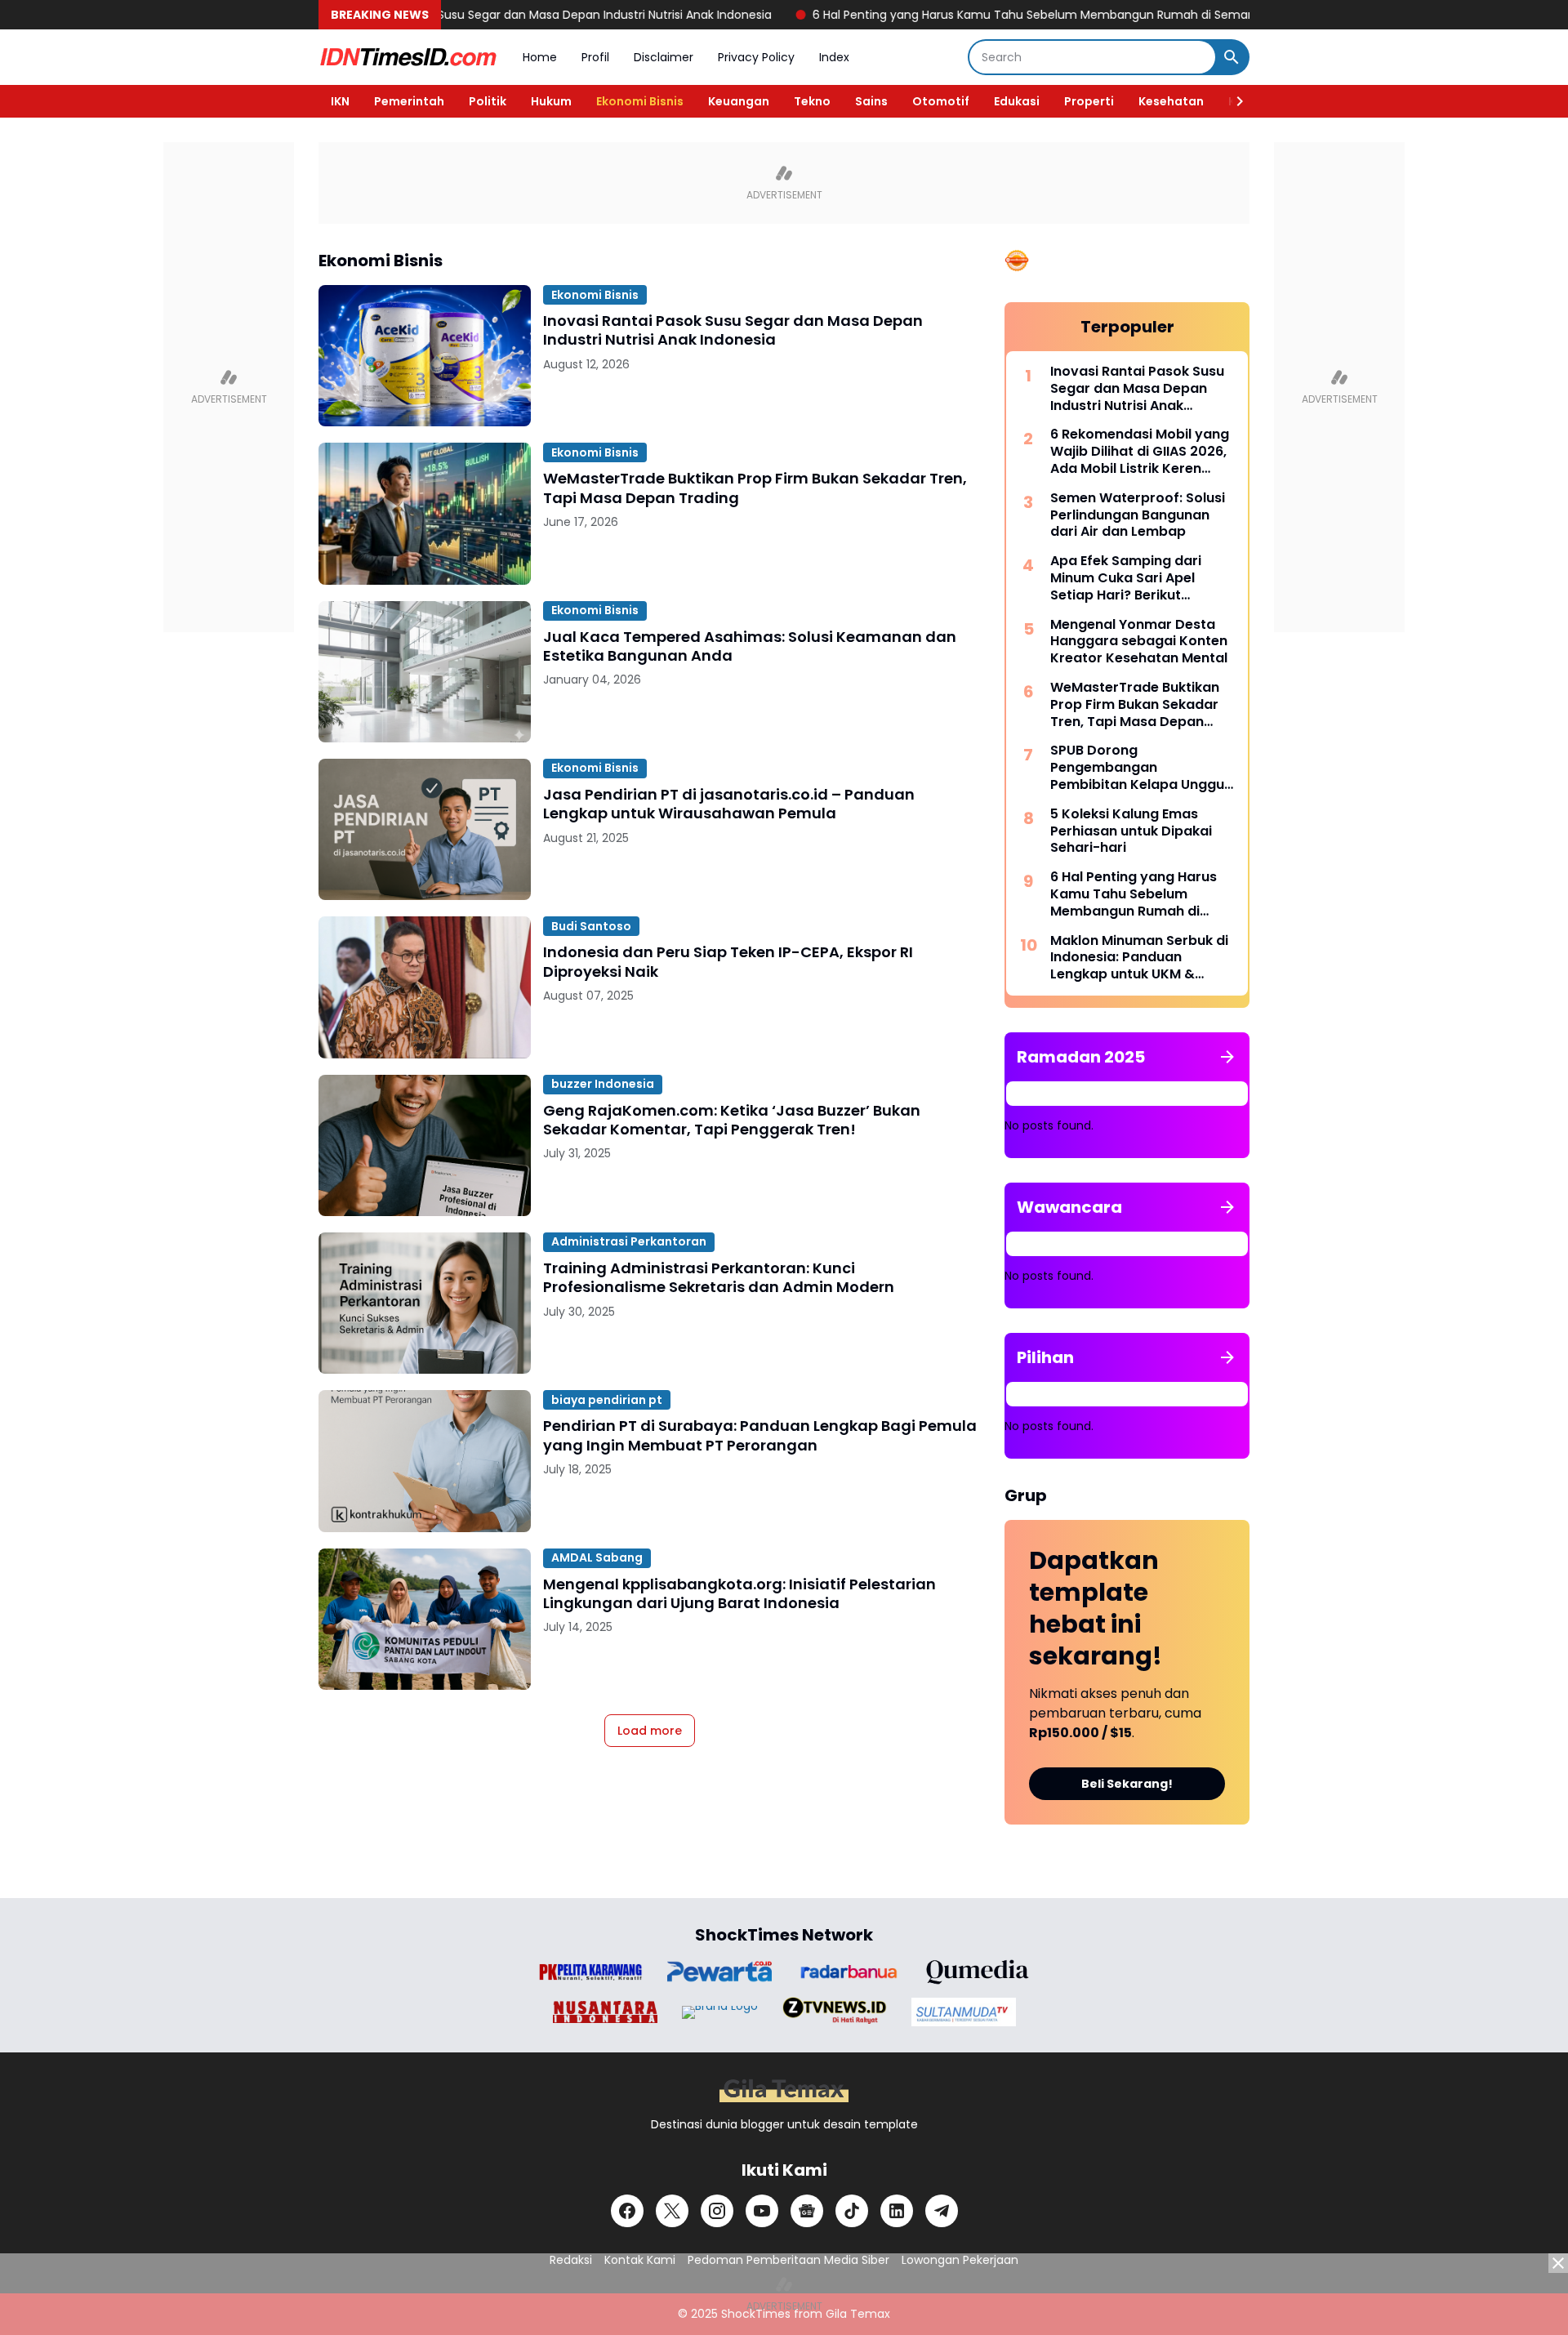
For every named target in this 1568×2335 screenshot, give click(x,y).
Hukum (551, 101)
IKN (340, 101)
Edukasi (1017, 101)
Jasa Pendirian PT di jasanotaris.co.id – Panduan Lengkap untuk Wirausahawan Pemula (729, 804)
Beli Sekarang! (1127, 1784)
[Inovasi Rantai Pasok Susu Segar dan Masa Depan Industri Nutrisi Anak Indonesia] (425, 356)
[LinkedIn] (897, 2211)
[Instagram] (717, 2211)
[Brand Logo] (590, 1972)
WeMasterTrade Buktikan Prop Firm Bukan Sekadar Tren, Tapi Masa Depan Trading (755, 488)
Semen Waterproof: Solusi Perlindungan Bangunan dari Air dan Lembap (1138, 515)
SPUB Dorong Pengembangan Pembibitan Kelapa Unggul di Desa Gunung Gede (1139, 768)
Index (834, 57)
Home (540, 57)
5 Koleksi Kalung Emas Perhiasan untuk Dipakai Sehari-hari (1131, 831)
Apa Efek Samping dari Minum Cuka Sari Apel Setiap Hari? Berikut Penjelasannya (1126, 578)
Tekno (812, 101)
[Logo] (784, 2090)
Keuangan (739, 101)
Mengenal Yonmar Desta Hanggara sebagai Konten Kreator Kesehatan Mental (1139, 642)
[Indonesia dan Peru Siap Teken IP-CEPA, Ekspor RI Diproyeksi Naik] (425, 987)
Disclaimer (664, 57)
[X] (672, 2211)
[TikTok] (852, 2211)
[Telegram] (942, 2211)
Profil (595, 57)
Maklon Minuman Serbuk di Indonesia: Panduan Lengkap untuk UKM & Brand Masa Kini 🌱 (1139, 958)
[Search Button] (1232, 57)
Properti (1089, 101)
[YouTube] (762, 2211)
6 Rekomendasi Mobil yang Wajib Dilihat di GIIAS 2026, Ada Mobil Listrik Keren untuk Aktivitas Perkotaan (1140, 452)
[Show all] (1227, 1057)
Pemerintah (409, 101)
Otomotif (941, 101)
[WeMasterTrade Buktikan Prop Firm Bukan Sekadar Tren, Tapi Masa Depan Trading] (425, 513)
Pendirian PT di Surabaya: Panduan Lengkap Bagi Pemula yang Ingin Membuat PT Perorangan (760, 1435)
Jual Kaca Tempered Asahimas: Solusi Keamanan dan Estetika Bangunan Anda (750, 646)
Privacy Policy (756, 57)
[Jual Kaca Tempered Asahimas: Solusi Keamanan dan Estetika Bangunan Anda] (425, 672)
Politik (488, 101)
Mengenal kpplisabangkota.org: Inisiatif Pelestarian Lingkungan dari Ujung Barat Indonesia (739, 1594)
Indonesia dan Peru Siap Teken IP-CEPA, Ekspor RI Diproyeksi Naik (728, 962)
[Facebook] (627, 2211)
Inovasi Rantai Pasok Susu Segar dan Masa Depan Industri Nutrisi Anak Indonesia (474, 15)
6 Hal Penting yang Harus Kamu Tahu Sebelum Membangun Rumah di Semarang (971, 15)
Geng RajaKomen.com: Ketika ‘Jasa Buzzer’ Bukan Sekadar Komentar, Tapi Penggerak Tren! (732, 1120)
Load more (650, 1731)
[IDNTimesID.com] (408, 57)
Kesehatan (1171, 101)
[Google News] (807, 2211)
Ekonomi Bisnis (640, 101)
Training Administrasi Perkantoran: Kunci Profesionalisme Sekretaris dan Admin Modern (719, 1278)
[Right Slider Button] (1233, 101)
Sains (871, 101)
